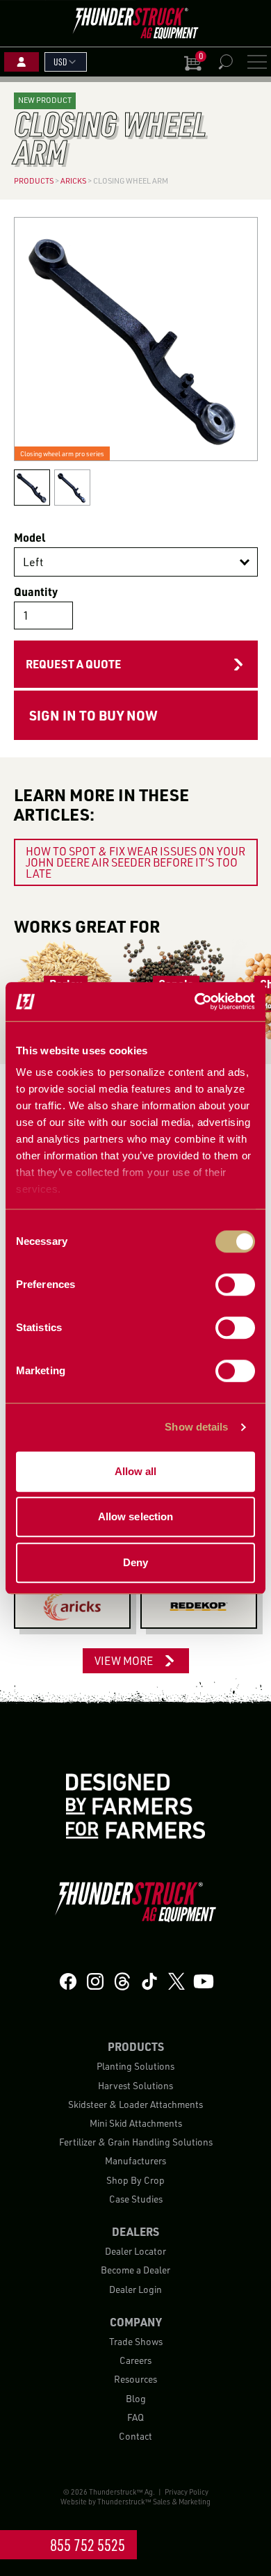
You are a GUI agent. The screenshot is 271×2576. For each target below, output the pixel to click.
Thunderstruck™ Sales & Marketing (154, 2502)
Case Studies (136, 2199)
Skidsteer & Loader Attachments (135, 2104)
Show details (196, 1427)
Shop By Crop (135, 2180)
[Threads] (122, 1982)
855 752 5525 (88, 2545)
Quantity (36, 591)
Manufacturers (135, 2160)
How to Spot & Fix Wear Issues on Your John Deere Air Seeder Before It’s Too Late (135, 862)
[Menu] (257, 62)
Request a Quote (73, 664)
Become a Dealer (135, 2270)
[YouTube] (204, 1982)
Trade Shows (136, 2341)
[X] (176, 1982)
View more (124, 1661)
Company (136, 2322)
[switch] (235, 1285)
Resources (135, 2379)
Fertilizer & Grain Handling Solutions (136, 2142)
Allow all (136, 1471)
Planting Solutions (135, 2066)
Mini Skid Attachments (136, 2123)
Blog (136, 2398)
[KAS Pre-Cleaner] (199, 1607)
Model (30, 537)
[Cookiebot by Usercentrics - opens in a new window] (195, 1001)
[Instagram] (95, 1982)
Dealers (135, 2231)
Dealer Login (135, 2289)
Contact (135, 2436)
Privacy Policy (187, 2492)
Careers (135, 2360)
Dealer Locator (135, 2251)
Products (136, 2046)
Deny (135, 1562)
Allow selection (136, 1516)
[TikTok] (149, 1982)
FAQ (135, 2417)
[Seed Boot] (72, 1607)
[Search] (225, 62)
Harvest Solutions (135, 2085)
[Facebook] (68, 1982)
